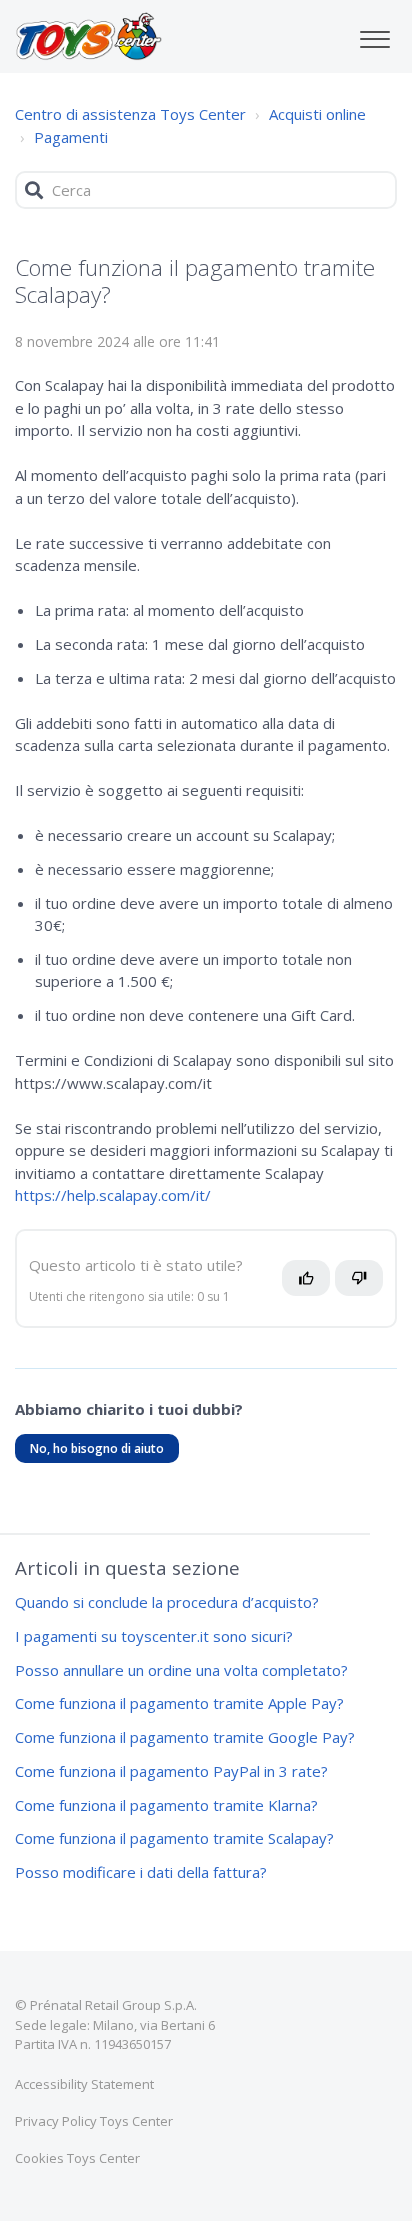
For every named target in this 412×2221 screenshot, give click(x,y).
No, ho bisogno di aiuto (97, 1448)
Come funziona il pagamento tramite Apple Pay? (179, 1703)
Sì (311, 1286)
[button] (374, 34)
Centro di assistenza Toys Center (130, 114)
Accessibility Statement (84, 2084)
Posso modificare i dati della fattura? (141, 1872)
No (369, 1286)
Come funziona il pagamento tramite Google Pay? (185, 1737)
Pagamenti (71, 137)
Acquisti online (317, 114)
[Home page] (88, 36)
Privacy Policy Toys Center (94, 2121)
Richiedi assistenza (100, 1613)
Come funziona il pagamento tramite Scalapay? (174, 1838)
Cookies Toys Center (77, 2158)
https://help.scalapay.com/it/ (113, 1195)
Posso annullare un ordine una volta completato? (181, 1670)
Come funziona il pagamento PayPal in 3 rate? (171, 1771)
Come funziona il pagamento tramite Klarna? (166, 1805)
